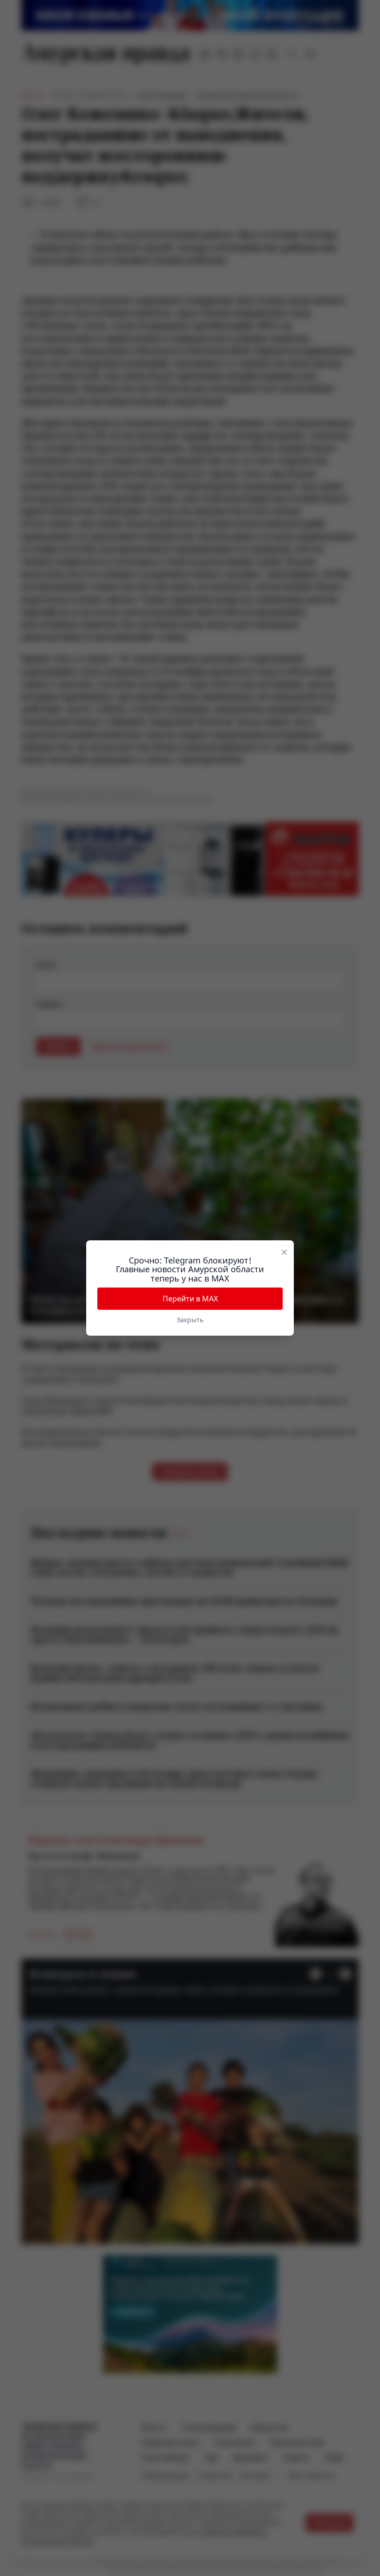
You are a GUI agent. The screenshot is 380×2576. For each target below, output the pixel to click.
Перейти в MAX (190, 1299)
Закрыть (190, 1320)
